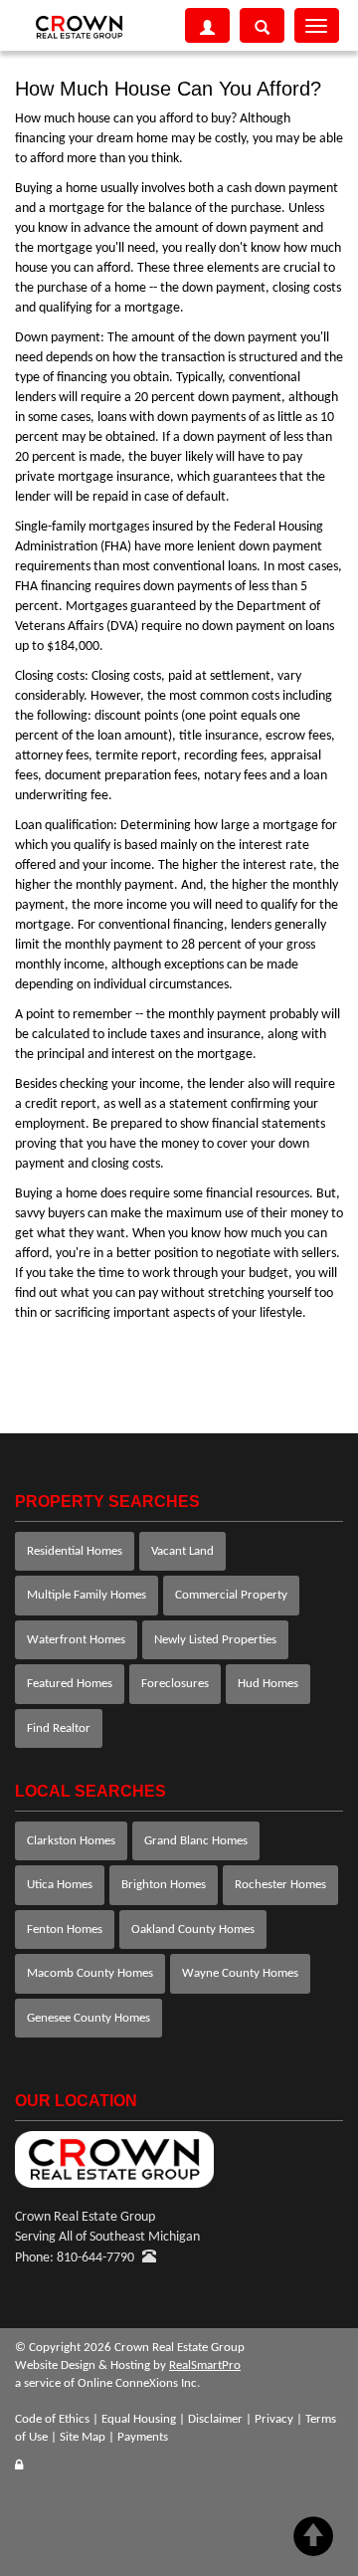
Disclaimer (215, 2419)
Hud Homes (268, 1684)
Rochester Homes (280, 1885)
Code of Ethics (52, 2419)
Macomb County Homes (90, 1973)
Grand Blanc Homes (196, 1841)
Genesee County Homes (89, 2018)
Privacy (274, 2419)
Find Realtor (59, 1728)
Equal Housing (139, 2419)
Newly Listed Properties (215, 1640)
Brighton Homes (164, 1885)
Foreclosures (175, 1684)
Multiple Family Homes (87, 1595)
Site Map (83, 2437)
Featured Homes (70, 1684)
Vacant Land (182, 1551)
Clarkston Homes (71, 1841)
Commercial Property (231, 1595)
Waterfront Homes (76, 1640)
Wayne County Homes (240, 1973)
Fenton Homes (65, 1930)
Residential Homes (75, 1551)
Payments (143, 2437)
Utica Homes (60, 1885)
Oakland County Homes (193, 1930)
